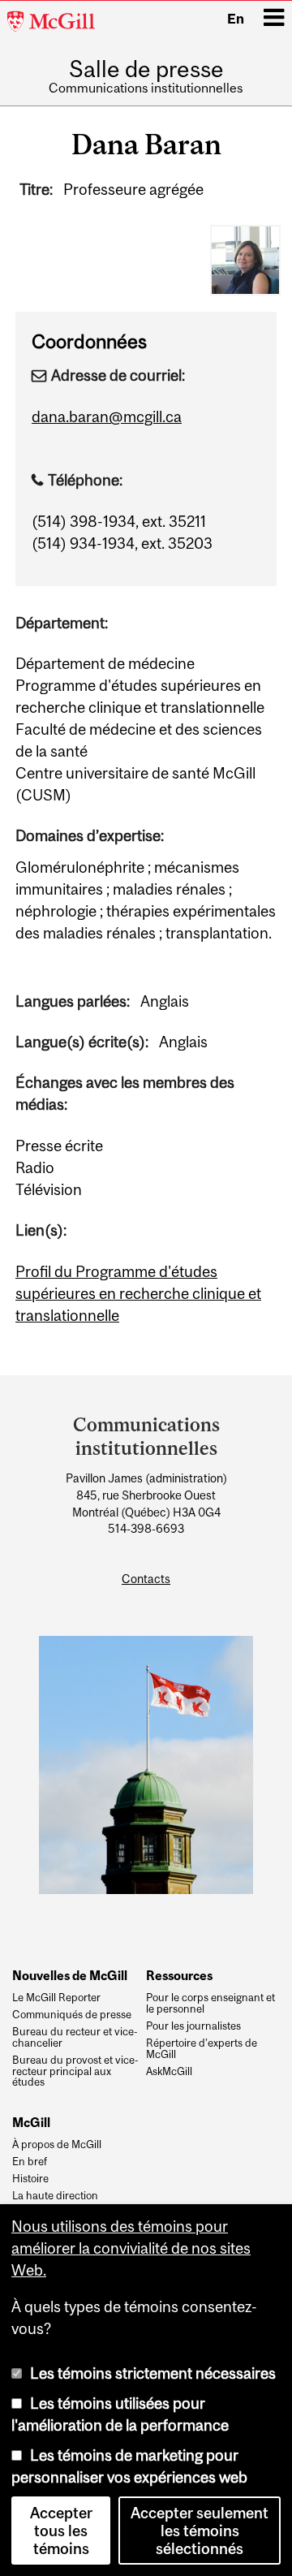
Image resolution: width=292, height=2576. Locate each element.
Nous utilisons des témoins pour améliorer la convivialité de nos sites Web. (131, 2248)
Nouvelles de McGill (70, 1975)
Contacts (146, 1579)
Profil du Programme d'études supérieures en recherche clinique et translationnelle (138, 1293)
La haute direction (55, 2196)
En (236, 19)
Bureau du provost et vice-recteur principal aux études (75, 2071)
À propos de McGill (57, 2145)
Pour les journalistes (193, 2026)
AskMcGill (169, 2072)
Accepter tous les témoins (61, 2531)
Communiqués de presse (72, 2015)
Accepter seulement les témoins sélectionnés (200, 2531)
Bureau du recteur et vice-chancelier (75, 2038)
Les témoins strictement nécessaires (153, 2373)
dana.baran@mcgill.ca (107, 416)
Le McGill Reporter (56, 1998)
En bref (30, 2162)
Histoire (30, 2179)
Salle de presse (146, 70)
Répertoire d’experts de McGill (202, 2049)
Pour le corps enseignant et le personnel (210, 2004)
